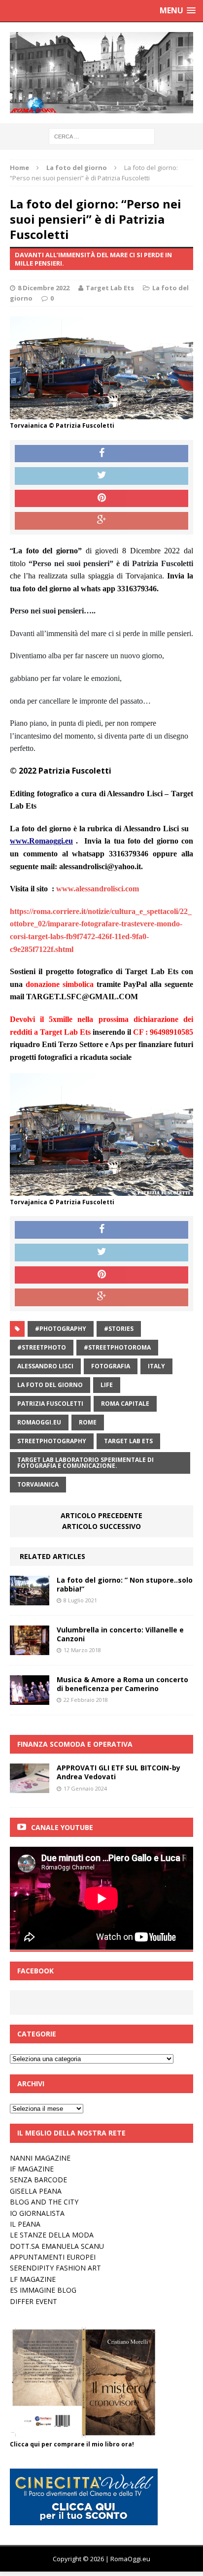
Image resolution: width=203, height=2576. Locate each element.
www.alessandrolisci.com (98, 889)
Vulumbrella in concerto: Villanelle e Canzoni (120, 1634)
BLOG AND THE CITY (44, 2202)
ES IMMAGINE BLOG (43, 2290)
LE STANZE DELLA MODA (52, 2235)
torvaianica (38, 1484)
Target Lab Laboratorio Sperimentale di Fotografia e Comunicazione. (85, 1463)
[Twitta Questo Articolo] (101, 476)
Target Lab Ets (110, 288)
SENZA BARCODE (38, 2180)
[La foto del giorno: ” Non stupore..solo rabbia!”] (30, 1599)
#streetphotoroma (117, 1347)
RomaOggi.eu (39, 1422)
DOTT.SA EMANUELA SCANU (57, 2246)
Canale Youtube (62, 1827)
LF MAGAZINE (33, 2279)
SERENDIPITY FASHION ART (55, 2268)
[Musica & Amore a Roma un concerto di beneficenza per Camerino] (30, 1699)
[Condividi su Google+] (101, 521)
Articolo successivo (101, 1526)
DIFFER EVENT (34, 2301)
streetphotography (52, 1441)
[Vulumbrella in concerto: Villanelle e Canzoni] (30, 1649)
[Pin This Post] (101, 499)
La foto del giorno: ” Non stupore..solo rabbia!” (125, 1584)
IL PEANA (25, 2224)
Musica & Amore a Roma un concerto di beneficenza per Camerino (122, 1684)
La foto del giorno (50, 1385)
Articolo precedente (101, 1515)
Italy (156, 1366)
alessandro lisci (45, 1366)
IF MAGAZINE (32, 2169)
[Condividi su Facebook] (101, 454)
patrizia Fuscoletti (50, 1404)
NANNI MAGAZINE (40, 2158)
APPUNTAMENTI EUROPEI (53, 2257)
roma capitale (125, 1404)
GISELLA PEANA (36, 2191)
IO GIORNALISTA (37, 2213)
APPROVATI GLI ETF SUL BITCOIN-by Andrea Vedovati (118, 1772)
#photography (61, 1329)
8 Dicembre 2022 (44, 288)
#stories (119, 1329)
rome (88, 1422)
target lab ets (128, 1441)
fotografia (111, 1366)
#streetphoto (42, 1347)
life (107, 1385)
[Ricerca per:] (102, 136)
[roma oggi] (101, 73)
